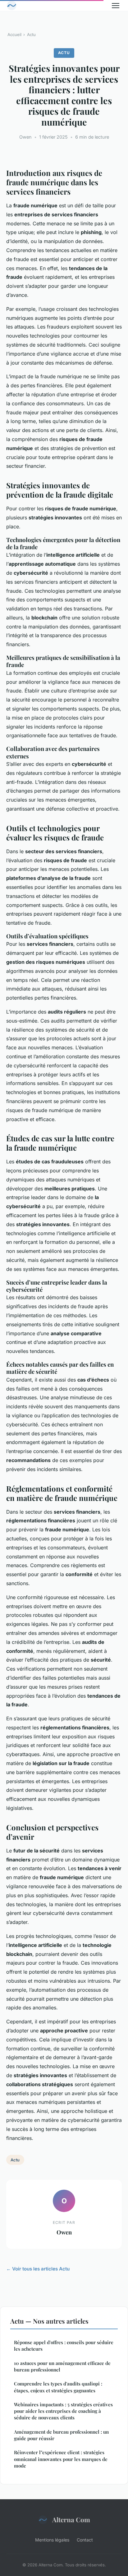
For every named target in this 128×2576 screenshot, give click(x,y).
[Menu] (116, 6)
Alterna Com (71, 2519)
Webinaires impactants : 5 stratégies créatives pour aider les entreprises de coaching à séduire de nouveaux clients (63, 2411)
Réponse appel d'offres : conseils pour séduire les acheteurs (64, 2346)
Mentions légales (52, 2540)
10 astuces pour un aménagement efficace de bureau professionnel (62, 2366)
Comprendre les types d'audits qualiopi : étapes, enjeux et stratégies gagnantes (58, 2387)
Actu (31, 34)
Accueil (14, 34)
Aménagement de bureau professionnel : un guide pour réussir (61, 2435)
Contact (85, 2540)
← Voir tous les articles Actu (38, 2269)
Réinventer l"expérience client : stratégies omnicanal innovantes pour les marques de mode (61, 2459)
